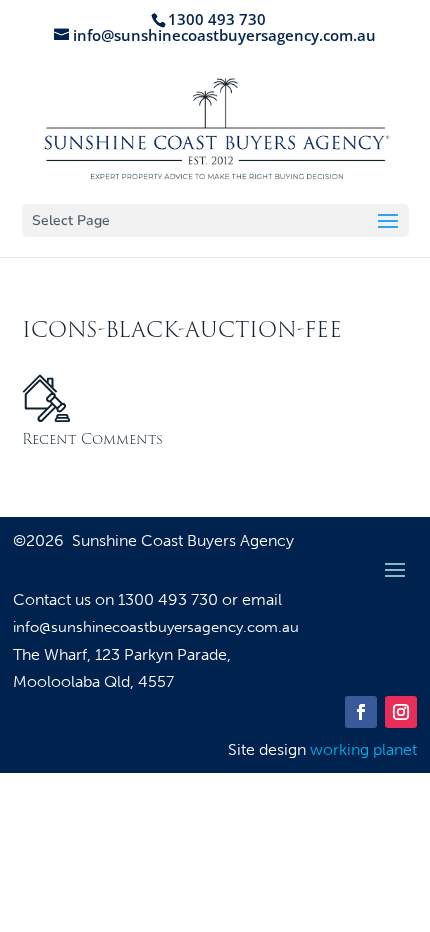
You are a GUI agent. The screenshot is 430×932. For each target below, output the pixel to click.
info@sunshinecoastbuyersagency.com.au (156, 627)
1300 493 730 (170, 599)
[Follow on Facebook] (361, 712)
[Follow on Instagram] (401, 712)
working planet (363, 749)
